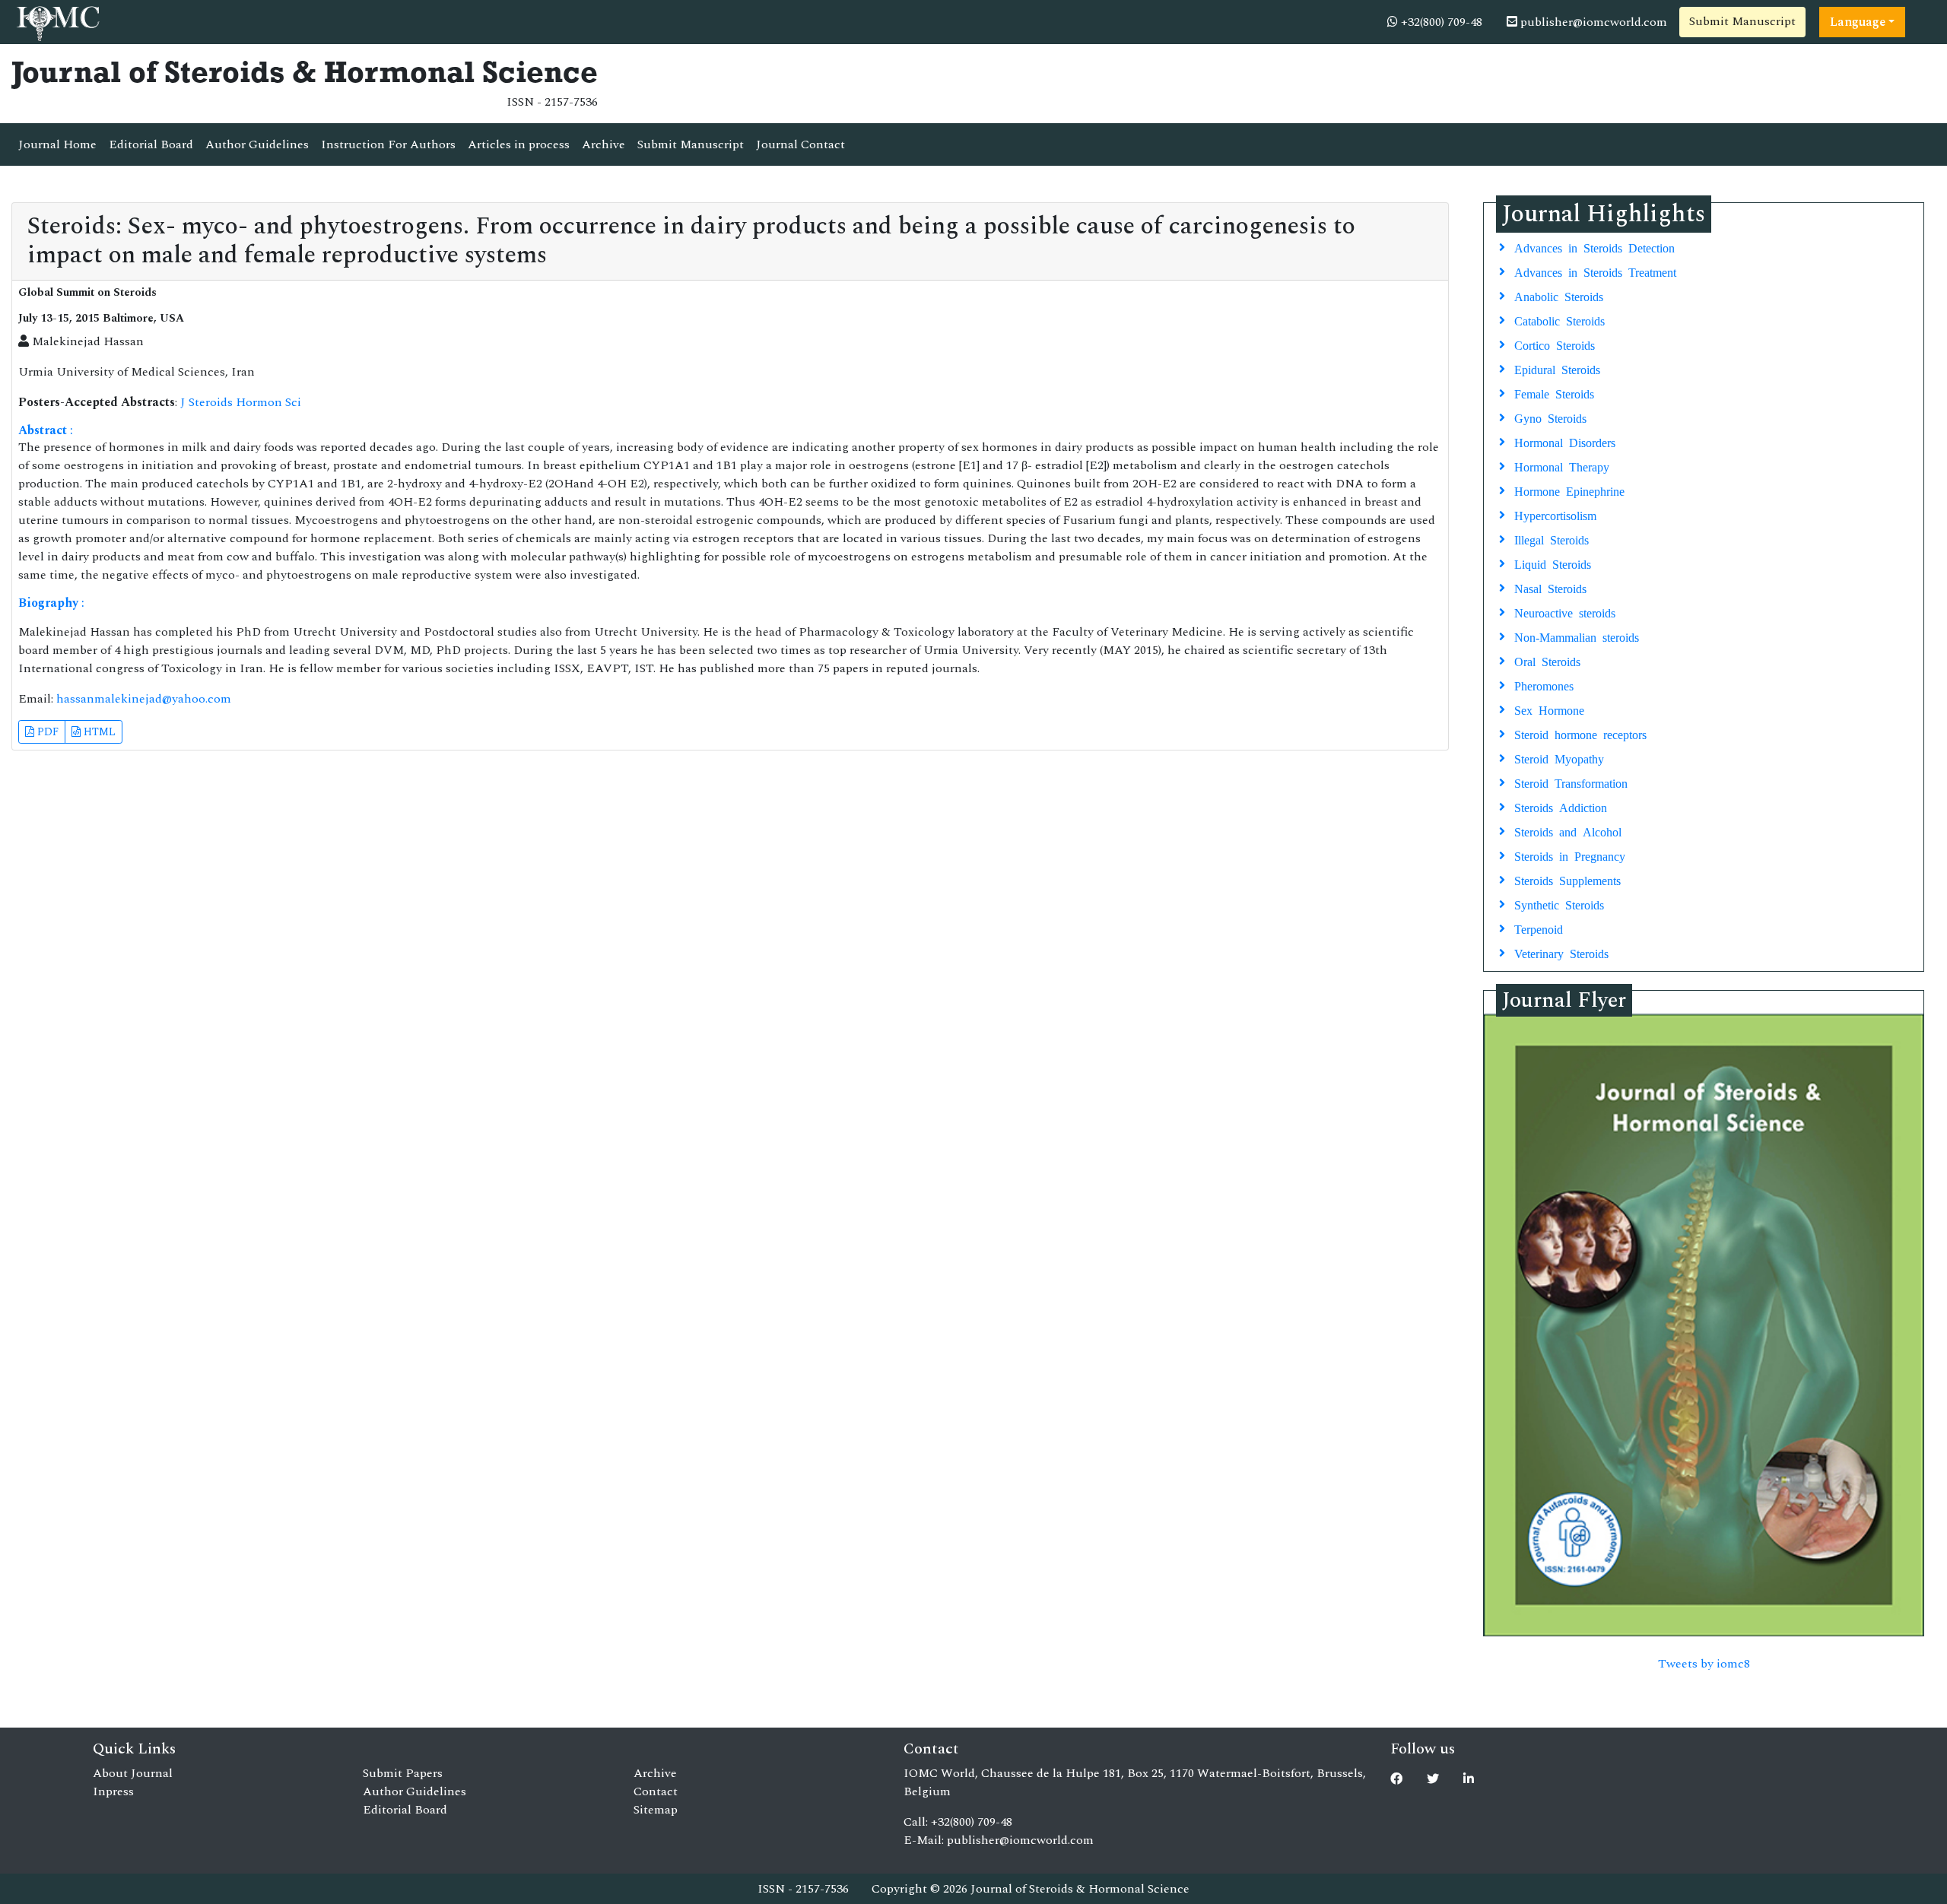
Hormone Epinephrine (1569, 490)
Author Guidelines (257, 144)
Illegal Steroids (1552, 539)
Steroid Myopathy (1559, 758)
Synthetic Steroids (1559, 904)
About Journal (133, 1773)
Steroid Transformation (1571, 782)
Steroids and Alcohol (1568, 831)
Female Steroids (1554, 393)
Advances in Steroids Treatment (1595, 271)
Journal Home (57, 144)
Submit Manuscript (1742, 21)
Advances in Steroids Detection (1594, 247)
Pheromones (1544, 685)
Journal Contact (800, 144)
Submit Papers (403, 1773)
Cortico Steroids (1555, 344)
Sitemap (656, 1810)
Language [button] (1858, 22)
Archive (603, 144)
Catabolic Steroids (1560, 320)
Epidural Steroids (1557, 369)
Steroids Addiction (1561, 807)
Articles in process (519, 144)
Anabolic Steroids (1559, 296)
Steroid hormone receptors (1580, 734)
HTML (98, 732)
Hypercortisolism (1555, 515)
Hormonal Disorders (1565, 442)
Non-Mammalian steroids (1577, 636)
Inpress (113, 1791)
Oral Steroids (1547, 661)
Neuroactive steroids (1565, 612)
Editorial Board (151, 144)
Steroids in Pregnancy (1570, 855)
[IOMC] (57, 21)
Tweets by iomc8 (1704, 1664)
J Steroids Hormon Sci (241, 402)
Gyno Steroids (1550, 417)
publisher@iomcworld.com (1592, 22)
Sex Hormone (1549, 709)
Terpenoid (1539, 928)
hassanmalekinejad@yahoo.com (144, 699)
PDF (46, 732)
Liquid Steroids (1553, 563)
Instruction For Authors (388, 144)
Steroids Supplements (1567, 880)
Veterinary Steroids (1561, 953)
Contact (656, 1791)
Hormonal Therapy (1562, 466)
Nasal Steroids (1550, 588)
